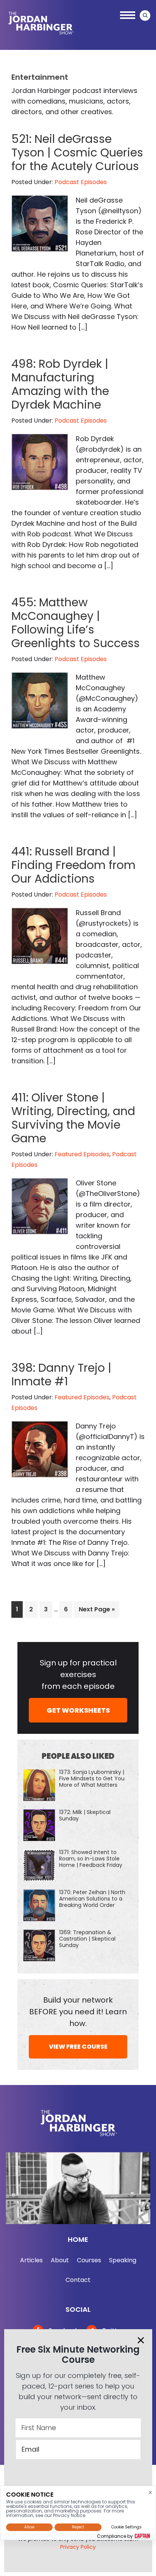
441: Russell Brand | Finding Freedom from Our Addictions (73, 865)
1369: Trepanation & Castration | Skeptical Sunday (87, 1939)
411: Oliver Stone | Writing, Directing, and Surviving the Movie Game (73, 1118)
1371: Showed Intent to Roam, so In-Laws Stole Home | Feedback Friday (91, 1859)
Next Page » (97, 1611)
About (60, 2260)
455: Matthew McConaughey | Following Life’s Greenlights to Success (76, 623)
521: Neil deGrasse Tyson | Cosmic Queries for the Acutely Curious (77, 153)
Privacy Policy (78, 2547)
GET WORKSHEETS (78, 1710)
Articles (31, 2260)
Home (78, 2239)
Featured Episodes (82, 1154)
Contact (78, 2280)
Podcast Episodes (81, 182)
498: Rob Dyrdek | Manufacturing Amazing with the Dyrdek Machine (60, 384)
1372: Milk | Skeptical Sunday (85, 1815)
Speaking (123, 2260)
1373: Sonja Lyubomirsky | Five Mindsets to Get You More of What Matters (92, 1778)
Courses (89, 2260)
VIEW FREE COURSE (78, 2047)
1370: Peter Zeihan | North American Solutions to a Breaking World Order (92, 1899)
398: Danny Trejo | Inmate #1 (61, 1375)
